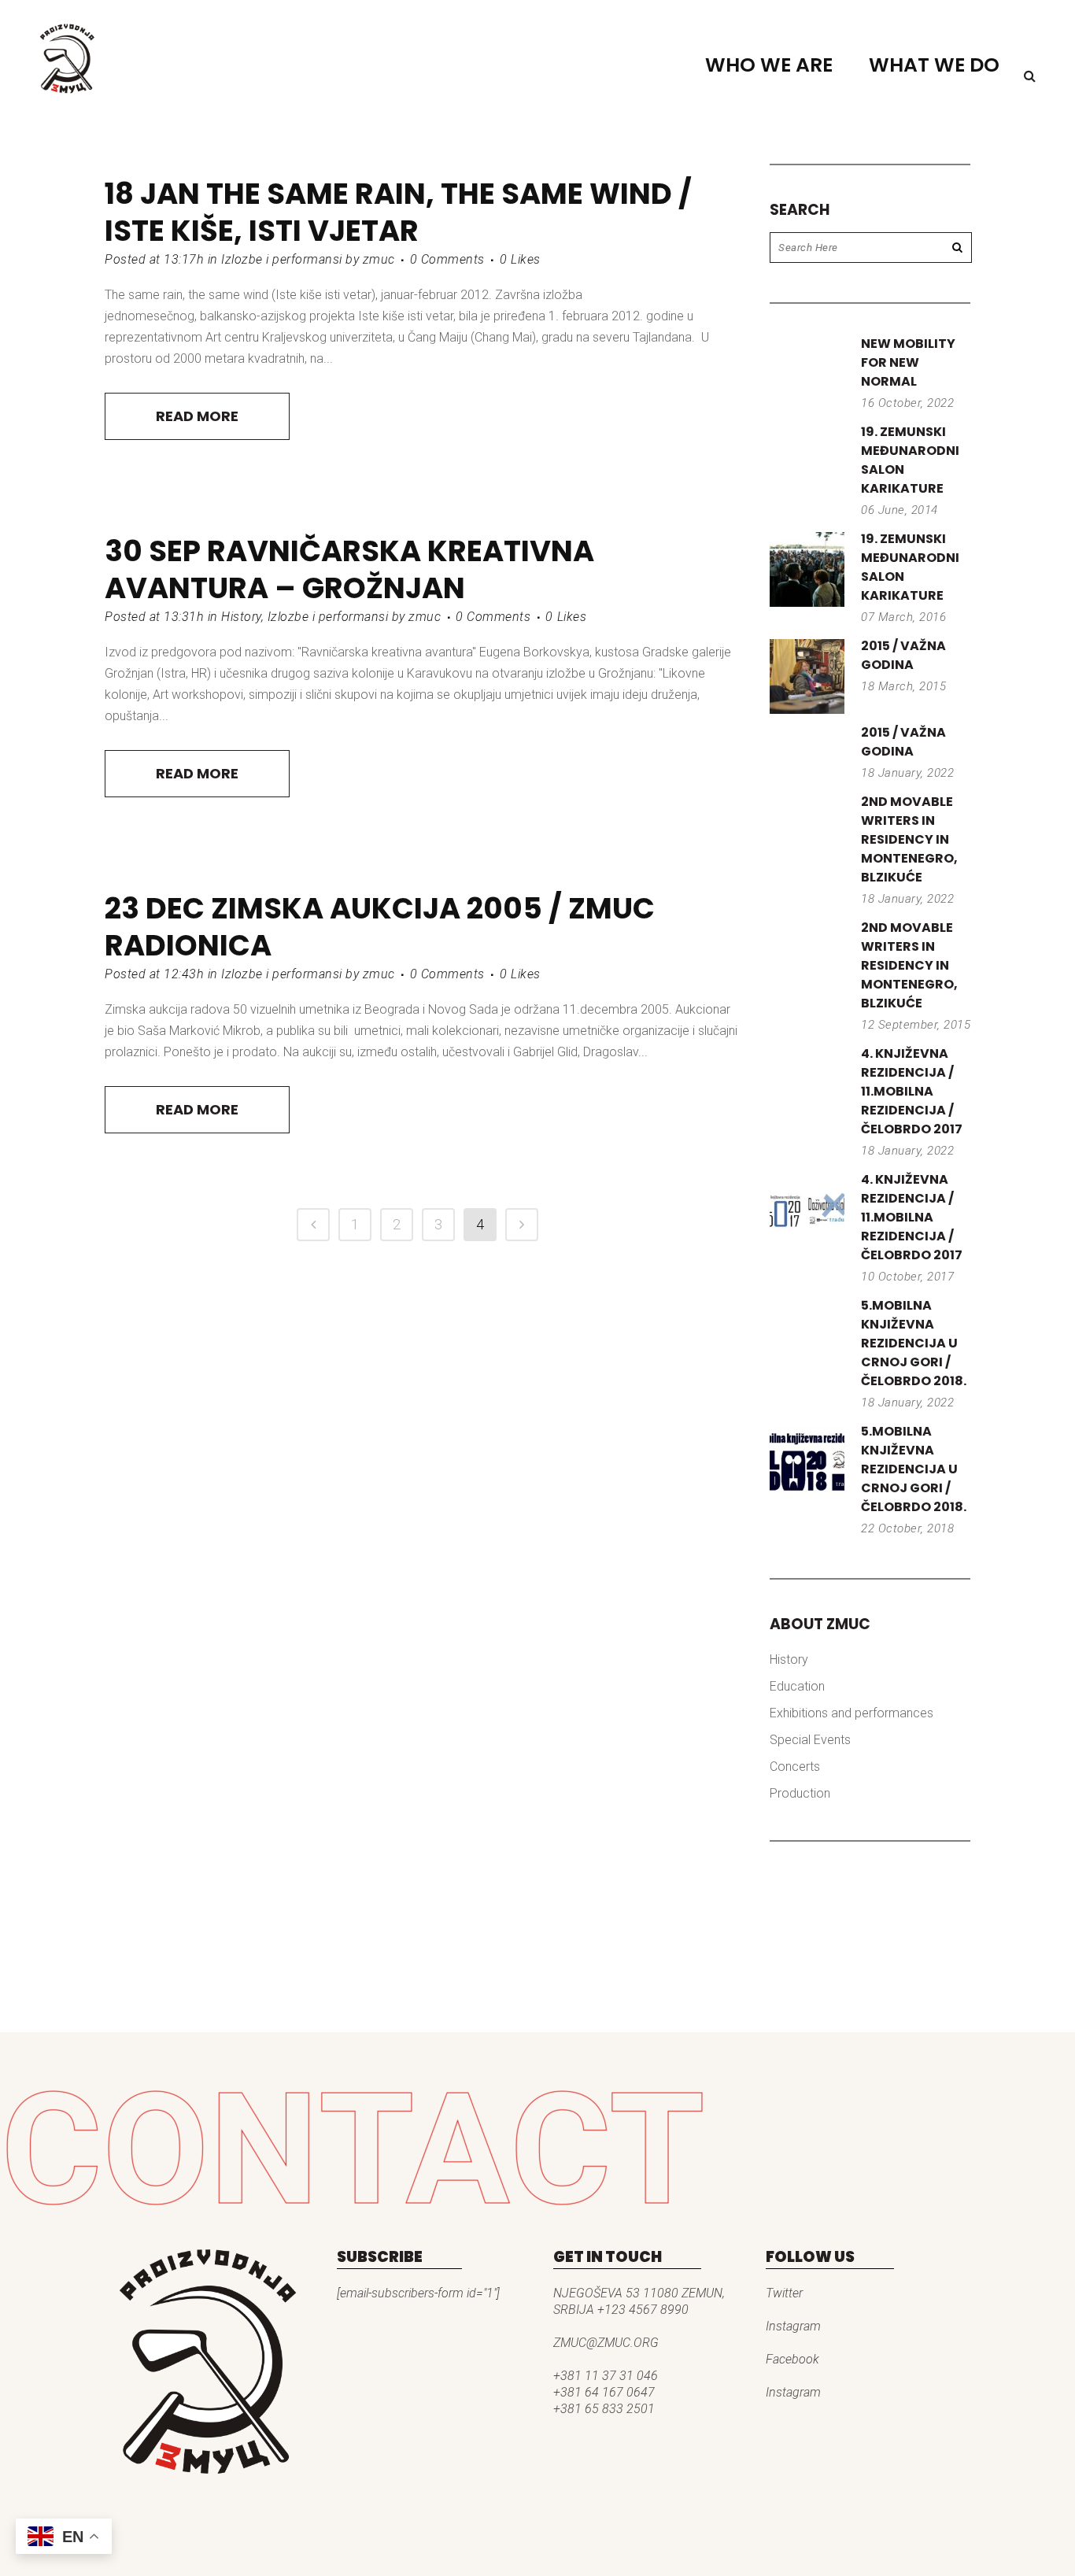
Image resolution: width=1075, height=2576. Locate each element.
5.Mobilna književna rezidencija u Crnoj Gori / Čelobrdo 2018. (914, 1343)
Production (800, 1793)
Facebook (792, 2359)
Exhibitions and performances (852, 1713)
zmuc (379, 259)
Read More (197, 416)
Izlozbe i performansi (282, 259)
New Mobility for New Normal (908, 362)
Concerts (795, 1767)
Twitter (784, 2293)
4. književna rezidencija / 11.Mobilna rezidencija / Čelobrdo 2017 (912, 1091)
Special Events (810, 1740)
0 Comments (447, 259)
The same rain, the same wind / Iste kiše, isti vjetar (398, 212)
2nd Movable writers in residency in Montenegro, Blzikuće (909, 839)
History (241, 617)
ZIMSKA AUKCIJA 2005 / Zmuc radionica (380, 927)
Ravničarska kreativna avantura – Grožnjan (349, 569)
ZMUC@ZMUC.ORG (606, 2343)
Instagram (793, 2326)
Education (797, 1686)
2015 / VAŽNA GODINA (903, 655)
